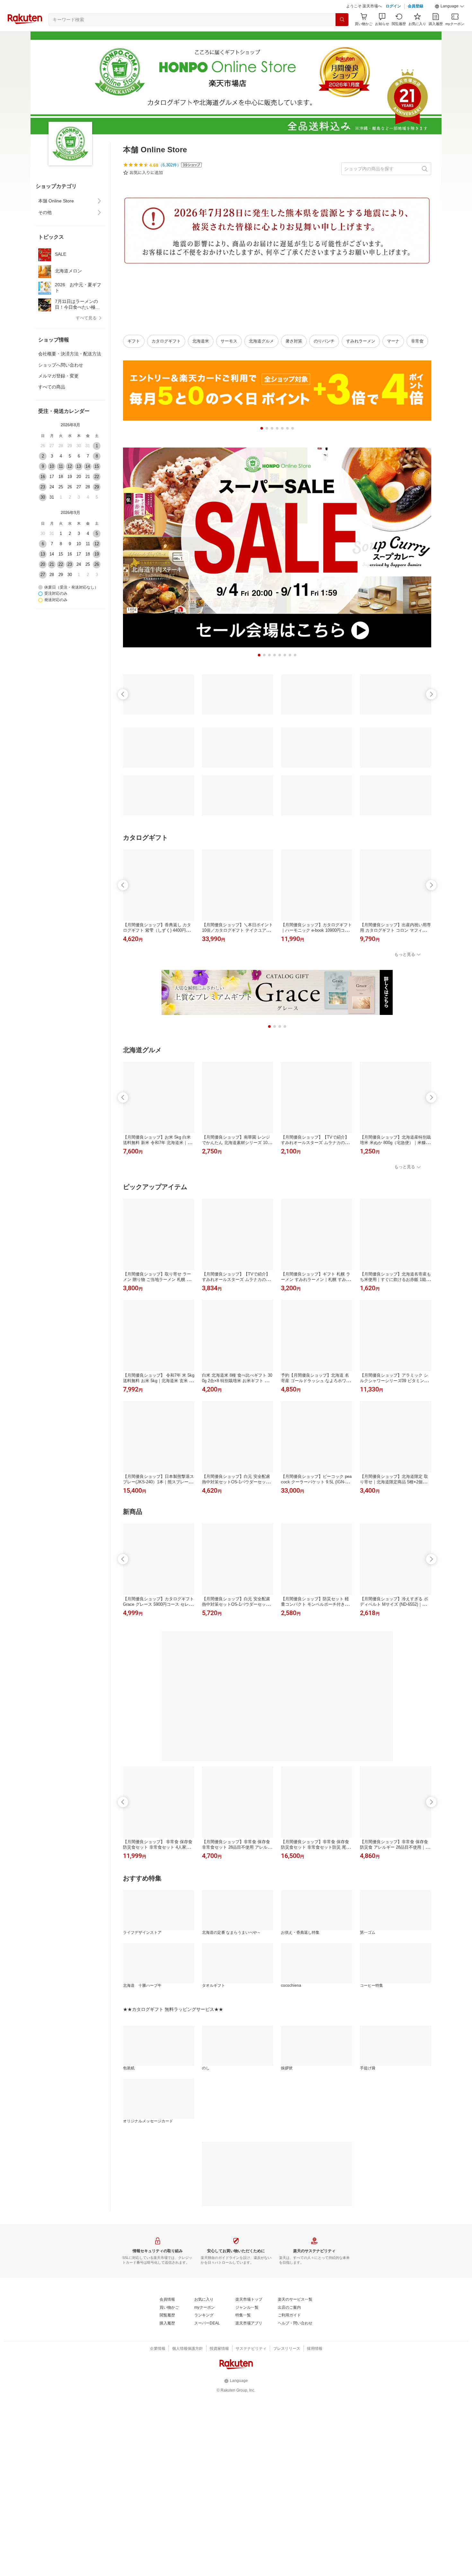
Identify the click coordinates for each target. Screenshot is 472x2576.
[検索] (342, 20)
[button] (450, 6)
